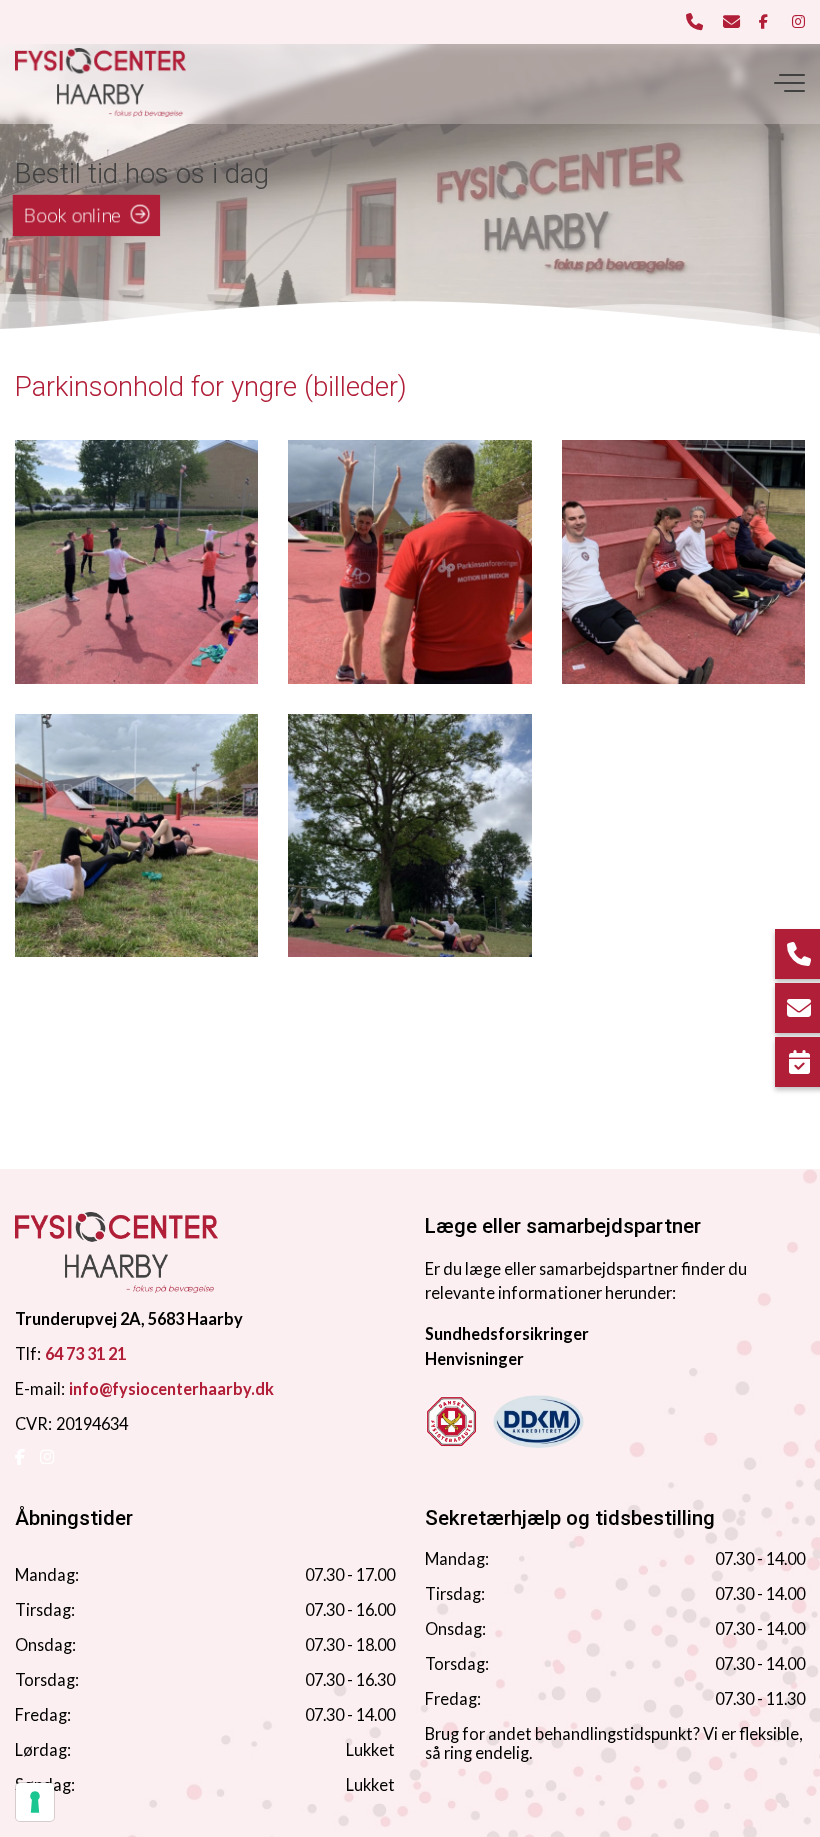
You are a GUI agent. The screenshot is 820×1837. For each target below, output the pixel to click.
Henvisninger (474, 1358)
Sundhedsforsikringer (507, 1333)
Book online (72, 215)
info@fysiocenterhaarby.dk (171, 1388)
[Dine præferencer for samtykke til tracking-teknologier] (35, 1802)
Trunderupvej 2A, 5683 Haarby (129, 1318)
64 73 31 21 (85, 1353)
